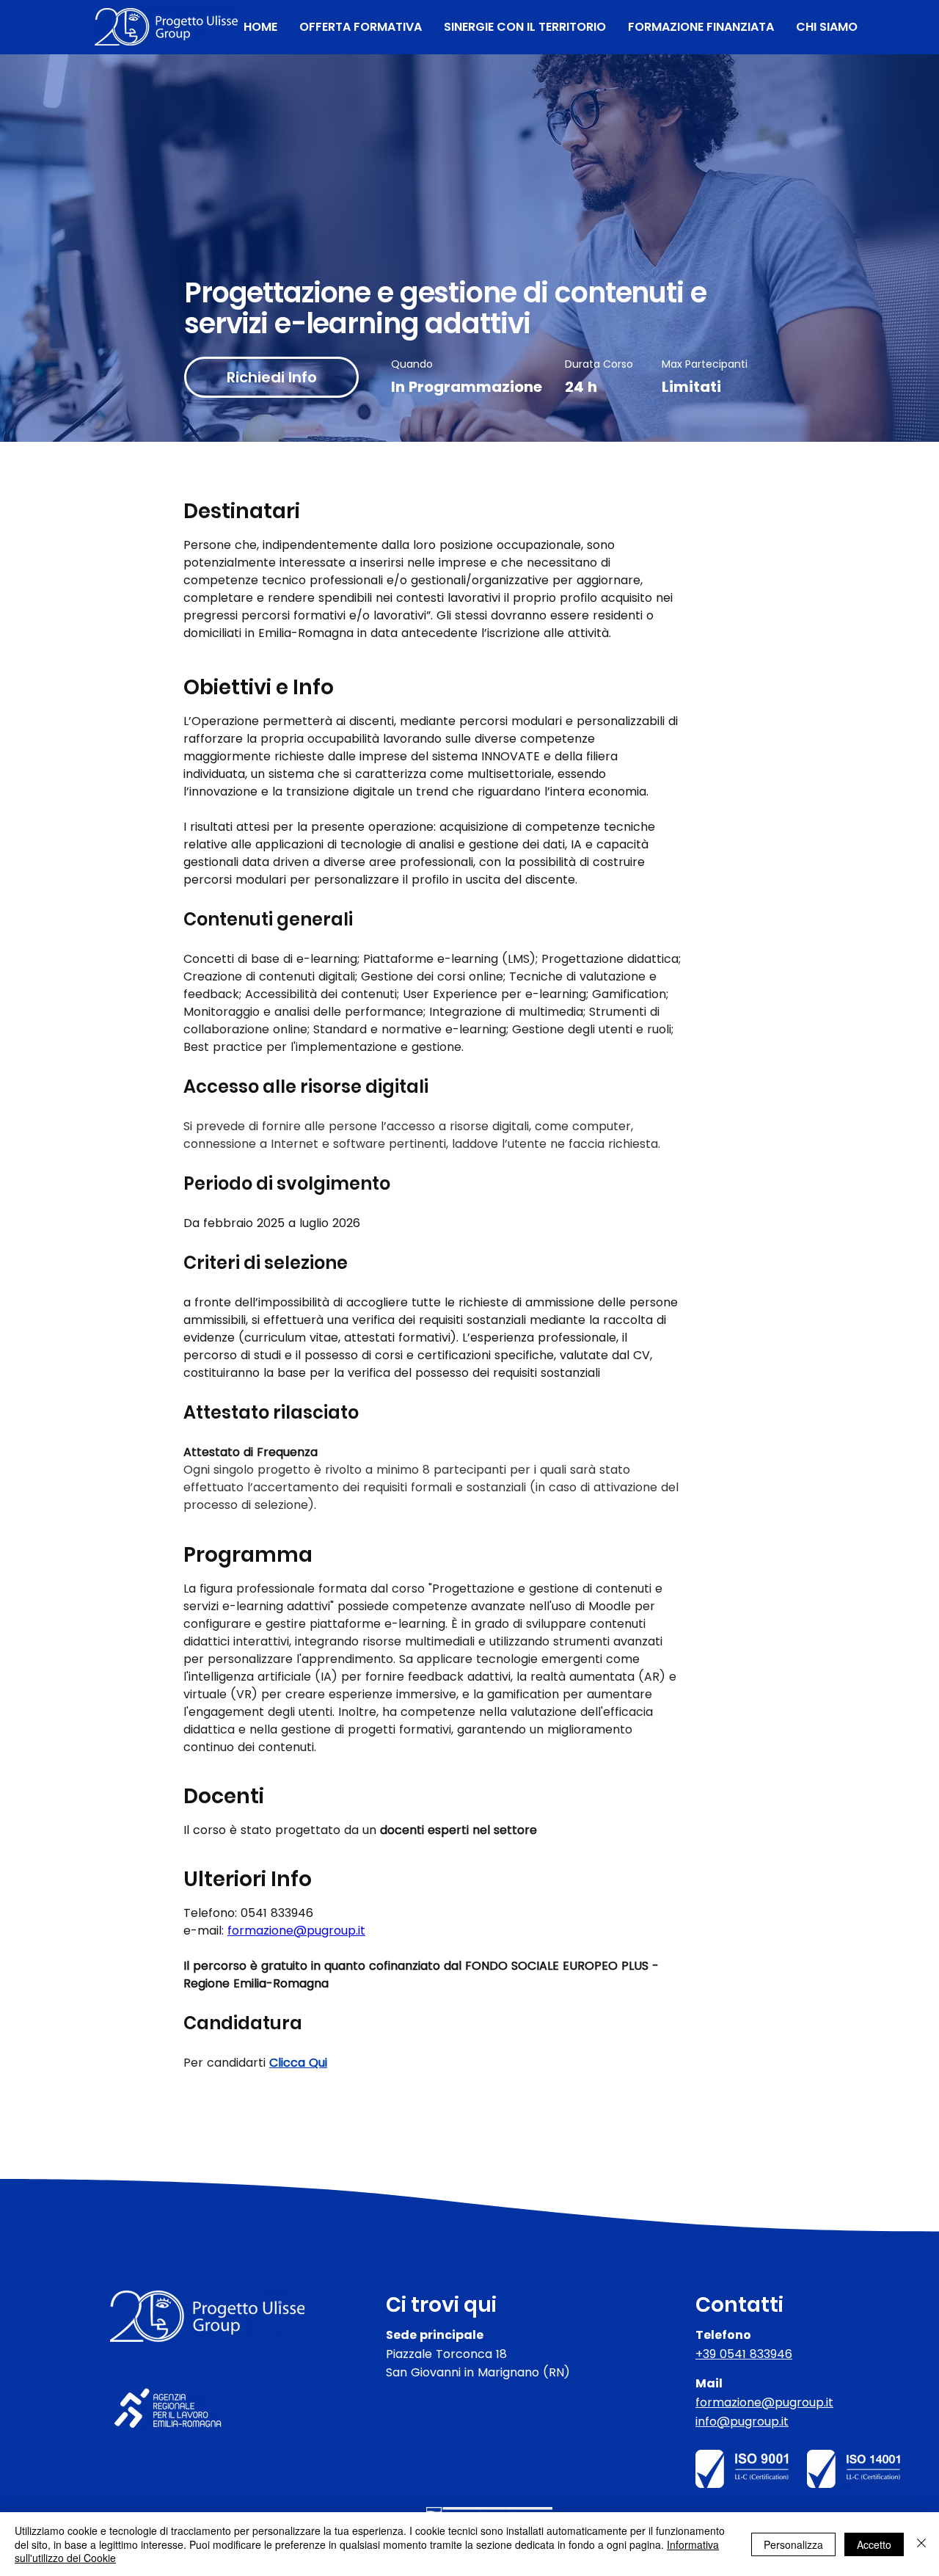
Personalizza (793, 2544)
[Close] (921, 2544)
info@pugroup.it (742, 2422)
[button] (361, 27)
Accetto (874, 2544)
